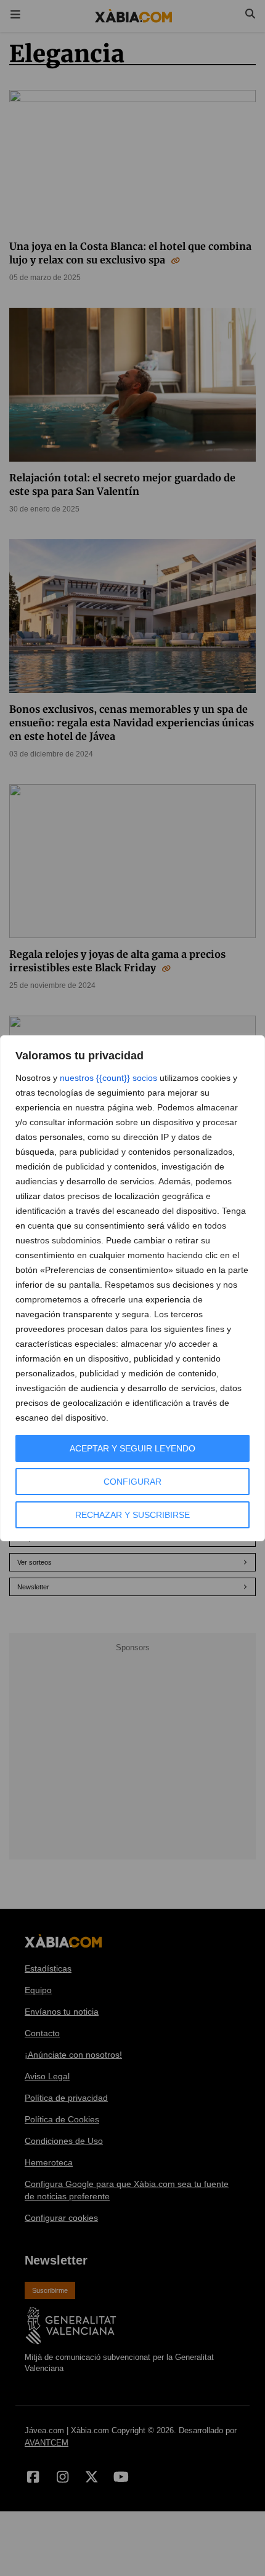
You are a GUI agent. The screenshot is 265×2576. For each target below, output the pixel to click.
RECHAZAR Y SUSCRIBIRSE (132, 1515)
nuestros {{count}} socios (108, 1078)
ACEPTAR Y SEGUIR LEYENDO (132, 1448)
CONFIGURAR (132, 1482)
